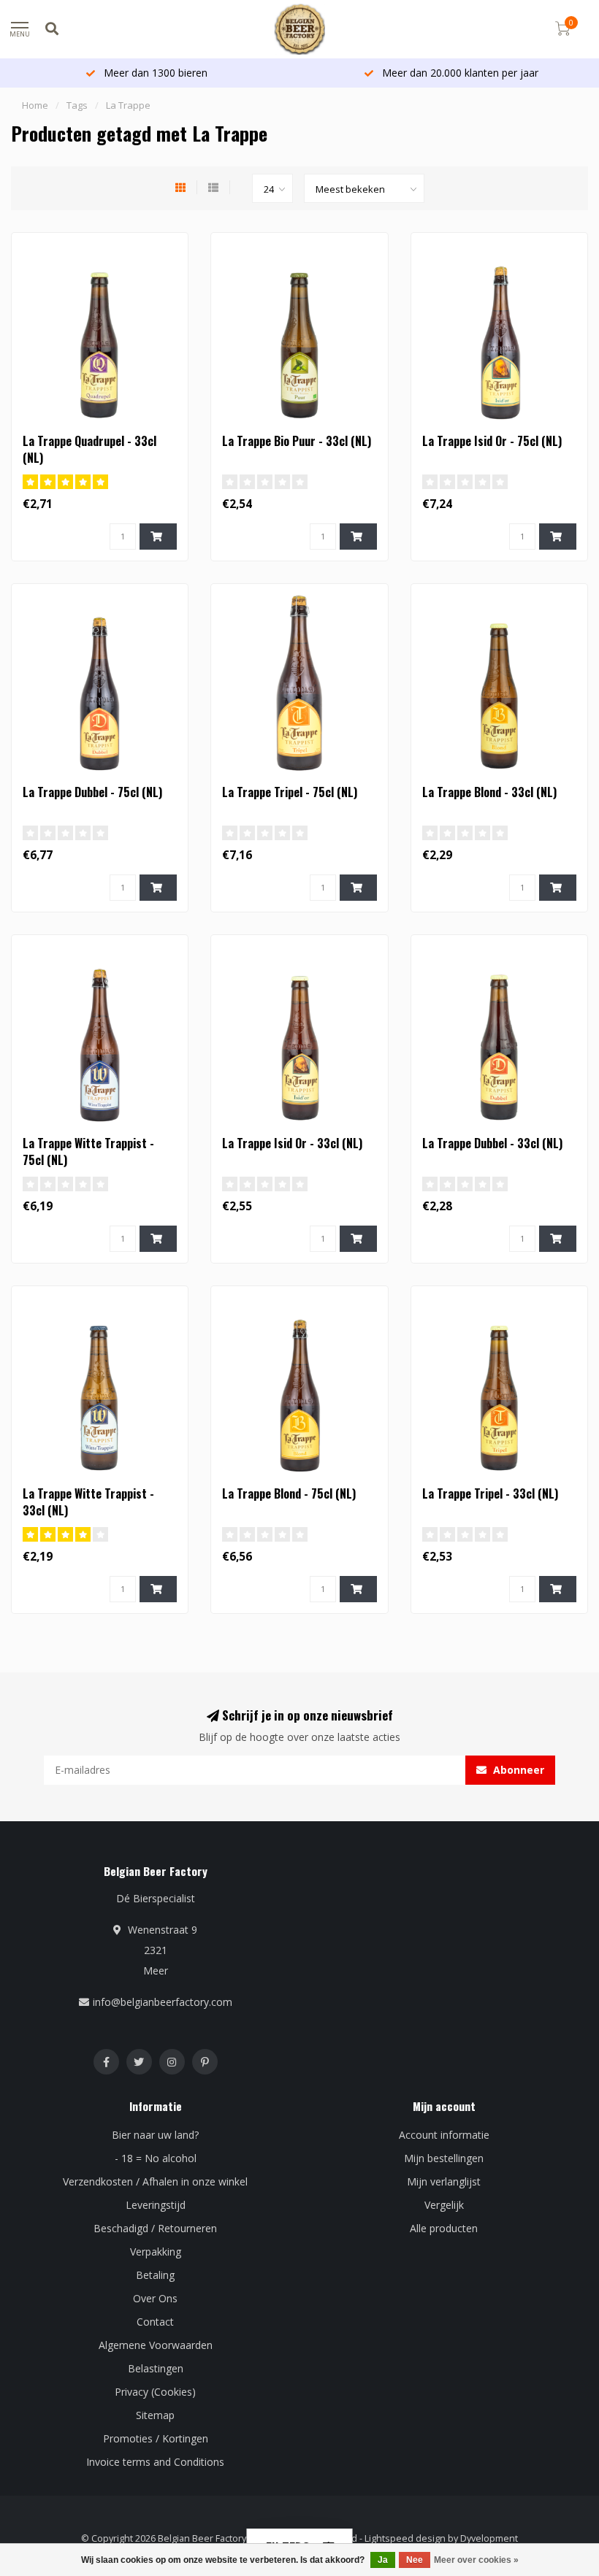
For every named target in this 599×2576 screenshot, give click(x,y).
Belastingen (156, 2368)
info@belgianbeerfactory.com (163, 2002)
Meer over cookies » (476, 2560)
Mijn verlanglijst (444, 2181)
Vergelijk (444, 2205)
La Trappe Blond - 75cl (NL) (289, 1493)
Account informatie (444, 2135)
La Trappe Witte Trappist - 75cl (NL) (88, 1151)
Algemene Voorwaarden (156, 2345)
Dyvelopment (489, 2538)
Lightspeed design (405, 2538)
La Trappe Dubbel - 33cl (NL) (492, 1143)
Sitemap (155, 2415)
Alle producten (444, 2228)
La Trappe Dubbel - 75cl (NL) (92, 792)
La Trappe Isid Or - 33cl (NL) (292, 1143)
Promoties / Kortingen (156, 2438)
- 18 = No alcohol (156, 2158)
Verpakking (156, 2252)
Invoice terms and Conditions (155, 2462)
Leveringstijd (156, 2205)
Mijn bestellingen (444, 2158)
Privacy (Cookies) (155, 2392)
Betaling (155, 2275)
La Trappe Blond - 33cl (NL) (489, 792)
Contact (155, 2322)
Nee (415, 2560)
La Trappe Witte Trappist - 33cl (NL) (88, 1502)
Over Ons (155, 2298)
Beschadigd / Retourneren (155, 2228)
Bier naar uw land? (155, 2135)
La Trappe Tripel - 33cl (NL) (490, 1493)
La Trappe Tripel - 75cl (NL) (290, 792)
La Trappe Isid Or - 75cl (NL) (492, 441)
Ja (383, 2560)
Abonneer (517, 1770)
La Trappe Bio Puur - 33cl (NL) (297, 441)
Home (35, 105)
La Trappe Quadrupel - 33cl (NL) (89, 449)
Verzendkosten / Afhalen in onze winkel (155, 2181)
